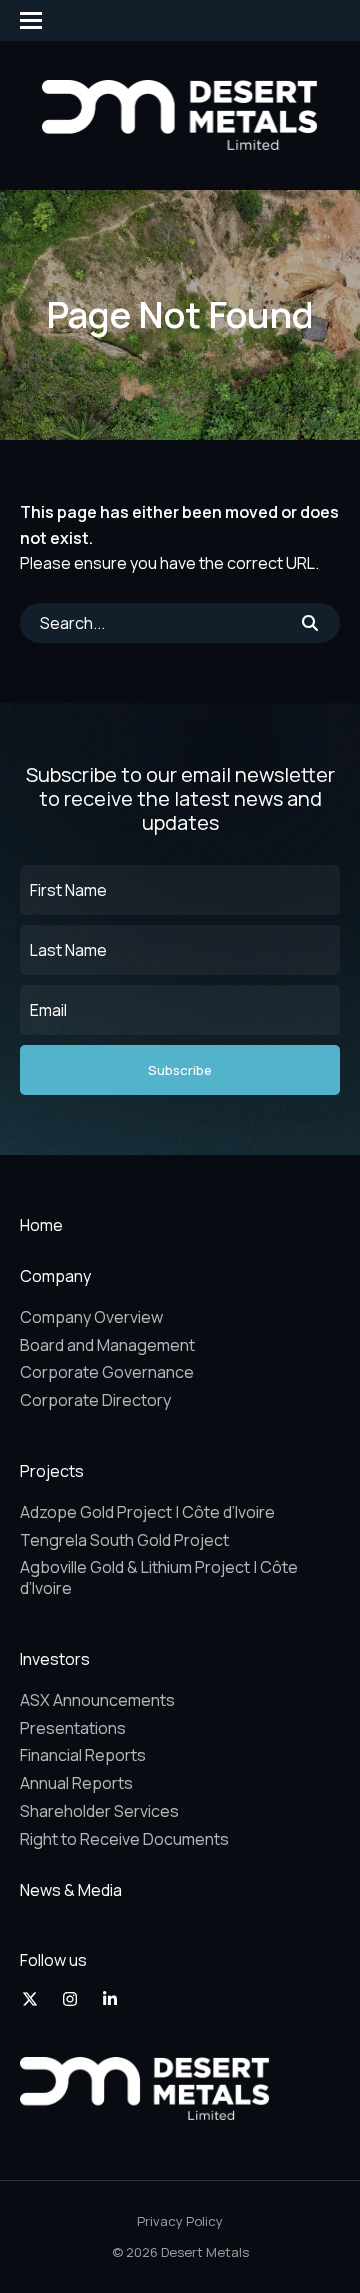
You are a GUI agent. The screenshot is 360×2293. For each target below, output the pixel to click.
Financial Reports (83, 1755)
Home (41, 1225)
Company (55, 1276)
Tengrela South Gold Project (124, 1540)
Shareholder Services (99, 1811)
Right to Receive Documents (124, 1839)
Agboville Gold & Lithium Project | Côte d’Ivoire (159, 1577)
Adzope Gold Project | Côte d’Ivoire (147, 1512)
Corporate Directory (95, 1400)
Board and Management (107, 1345)
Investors (55, 1659)
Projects (52, 1471)
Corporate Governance (107, 1372)
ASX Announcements (97, 1700)
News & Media (71, 1890)
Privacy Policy (180, 2221)
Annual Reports (76, 1783)
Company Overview (91, 1317)
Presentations (73, 1728)
